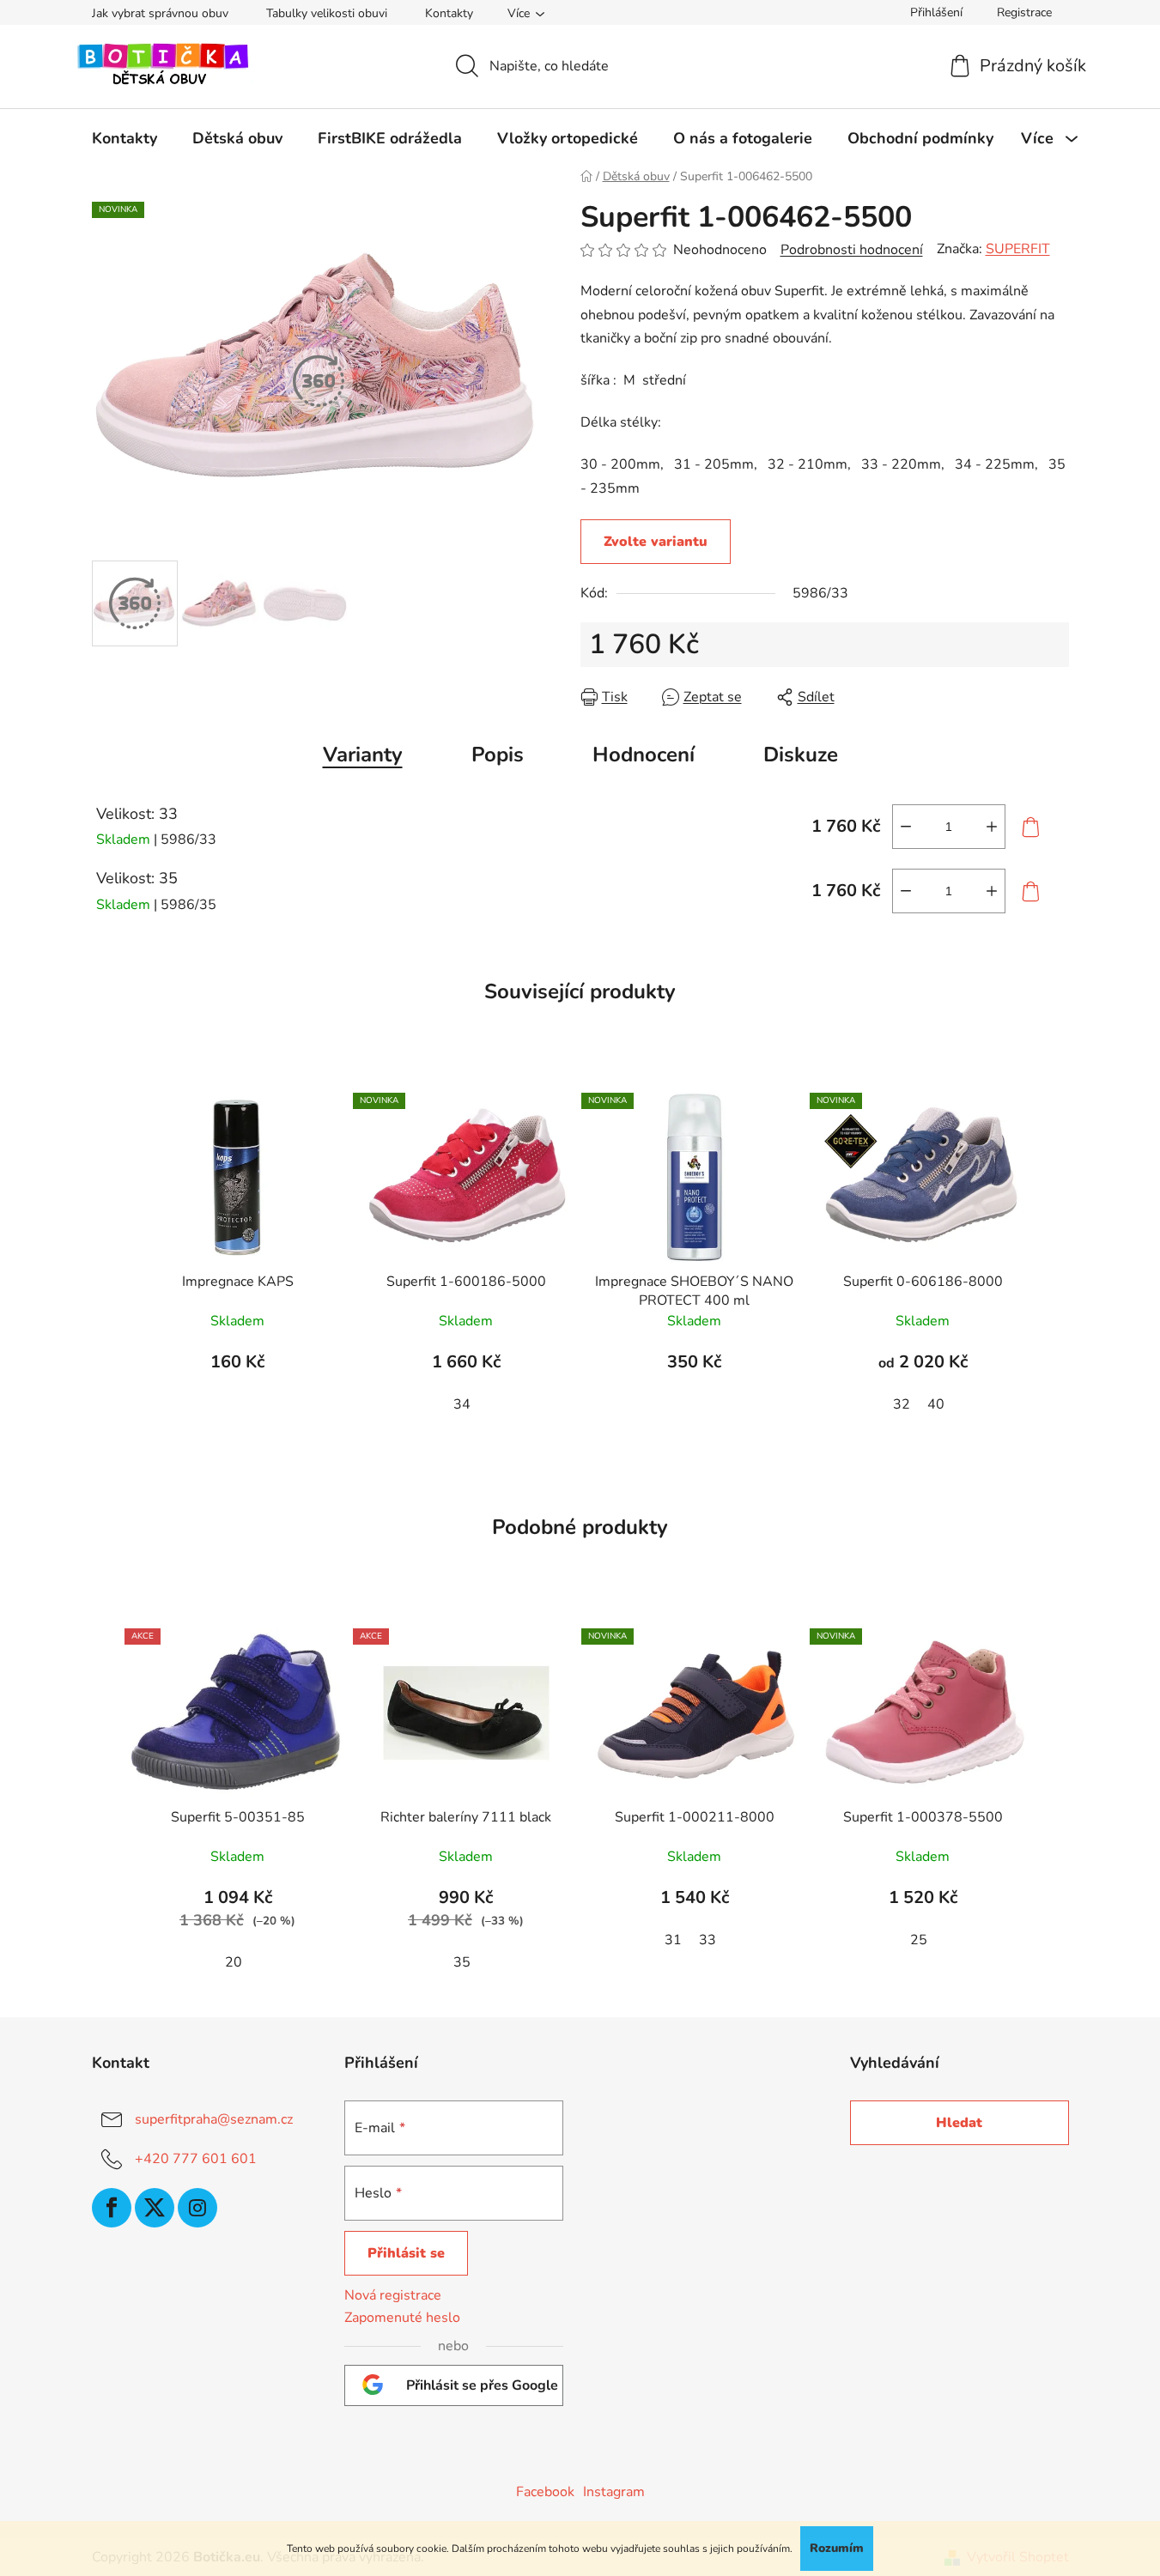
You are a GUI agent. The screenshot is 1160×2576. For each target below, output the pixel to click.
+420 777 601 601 (196, 2159)
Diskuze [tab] (801, 755)
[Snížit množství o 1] (906, 827)
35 (462, 1962)
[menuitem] (125, 138)
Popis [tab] (498, 755)
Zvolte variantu (656, 542)
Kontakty (449, 13)
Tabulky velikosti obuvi (327, 13)
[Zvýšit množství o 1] (992, 827)
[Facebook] (112, 2208)
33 (708, 1940)
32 (902, 1404)
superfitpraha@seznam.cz (214, 2119)
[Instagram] (197, 2208)
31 (673, 1940)
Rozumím (837, 2548)
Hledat (959, 2123)
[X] (155, 2208)
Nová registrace (393, 2295)
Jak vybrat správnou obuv (160, 13)
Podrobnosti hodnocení (852, 250)
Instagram (614, 2492)
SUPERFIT (1018, 249)
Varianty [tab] (363, 755)
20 (234, 1962)
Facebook (545, 2492)
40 (936, 1404)
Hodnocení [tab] (644, 755)
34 (462, 1404)
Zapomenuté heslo (402, 2318)
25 (919, 1940)
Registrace (1024, 12)
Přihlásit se (406, 2253)
